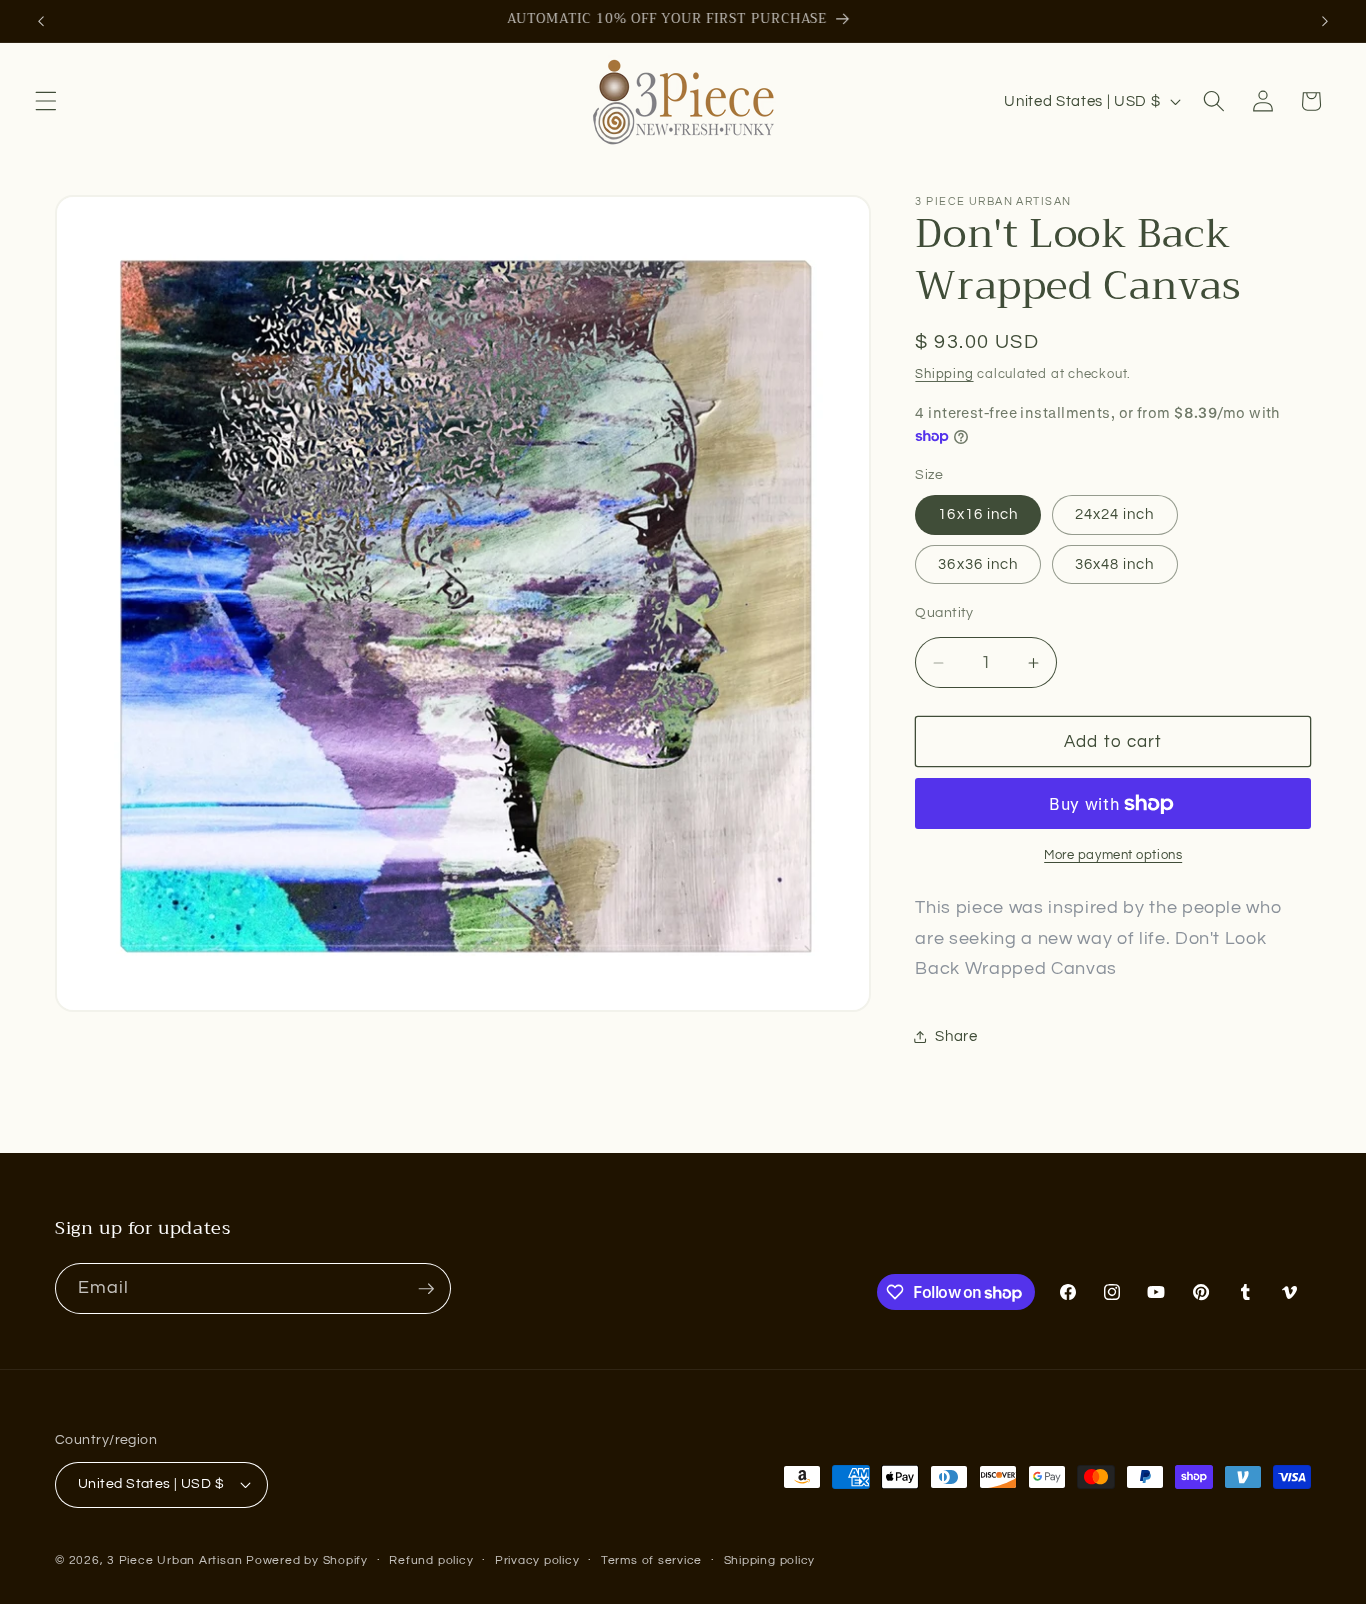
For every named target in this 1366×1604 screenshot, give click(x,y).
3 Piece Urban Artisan (174, 1560)
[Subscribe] (426, 1289)
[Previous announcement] (41, 21)
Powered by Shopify (307, 1560)
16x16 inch (978, 515)
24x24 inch (1115, 515)
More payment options (1113, 856)
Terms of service (651, 1560)
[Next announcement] (1325, 21)
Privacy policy (537, 1560)
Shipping (944, 374)
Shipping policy (770, 1560)
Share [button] (956, 1036)
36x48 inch (1115, 564)
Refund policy (431, 1560)
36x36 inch (978, 564)
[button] (46, 101)
